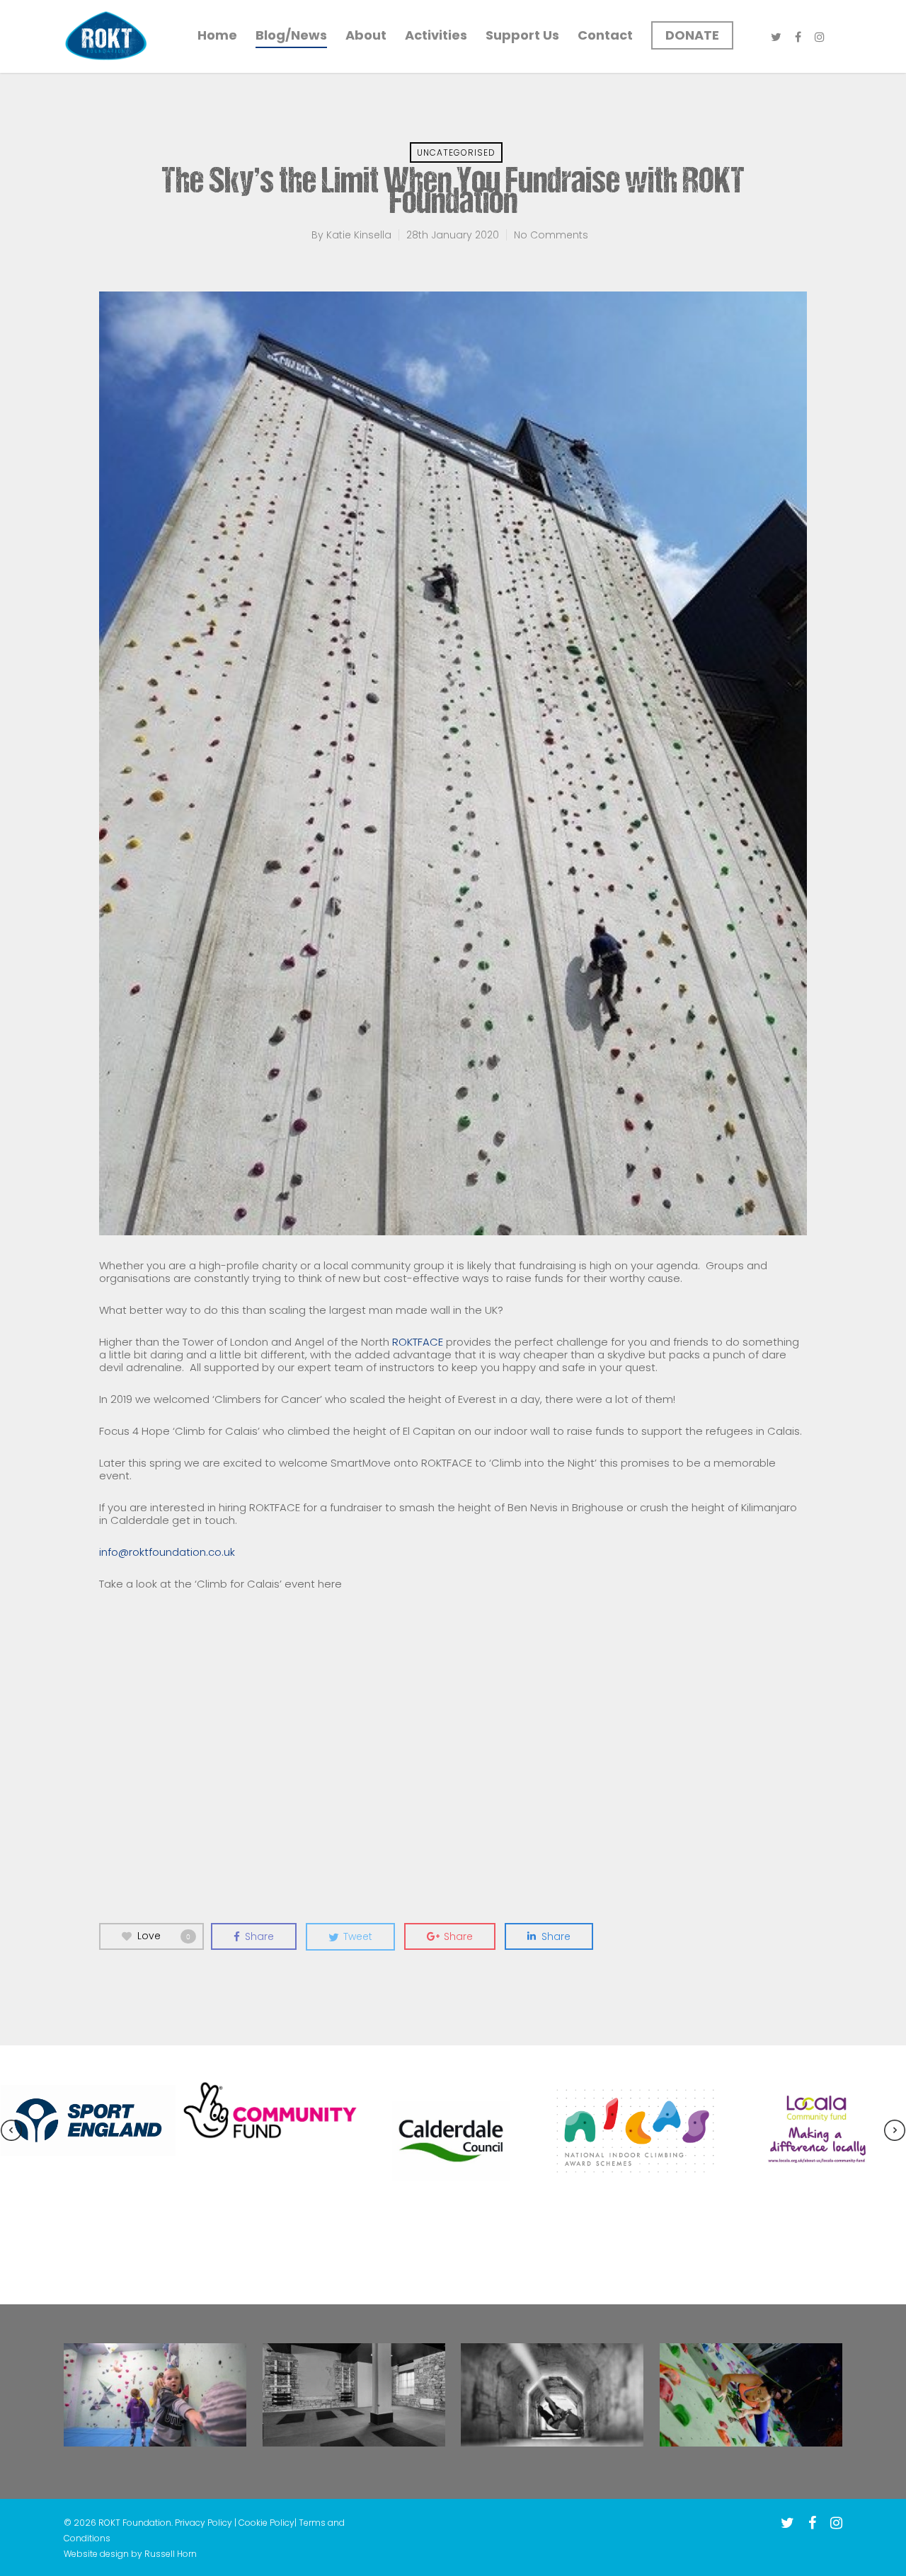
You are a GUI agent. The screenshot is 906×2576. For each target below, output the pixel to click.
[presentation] (11, 2132)
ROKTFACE (418, 1342)
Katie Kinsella (359, 235)
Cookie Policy (266, 2523)
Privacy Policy (205, 2523)
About (366, 35)
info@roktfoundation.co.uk (167, 1552)
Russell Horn (171, 2554)
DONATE (692, 35)
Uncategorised (456, 152)
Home (217, 35)
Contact (605, 35)
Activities (436, 35)
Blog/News (291, 35)
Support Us (522, 35)
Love (164, 1936)
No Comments (551, 235)
